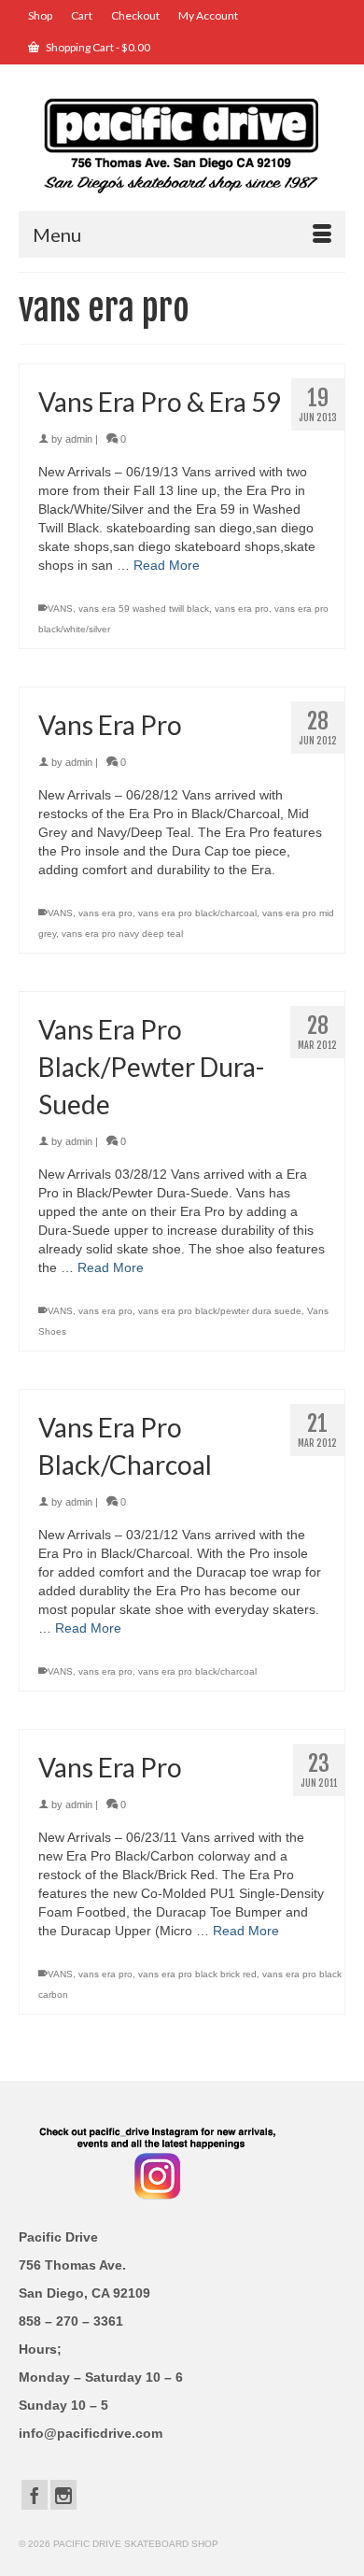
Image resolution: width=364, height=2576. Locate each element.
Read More (167, 565)
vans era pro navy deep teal (122, 934)
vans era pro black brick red (197, 1974)
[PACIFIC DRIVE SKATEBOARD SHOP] (182, 144)
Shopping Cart (97, 47)
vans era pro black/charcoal (197, 913)
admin (79, 439)
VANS (60, 609)
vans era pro (242, 609)
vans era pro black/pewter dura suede (220, 1311)
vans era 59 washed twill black (144, 609)
